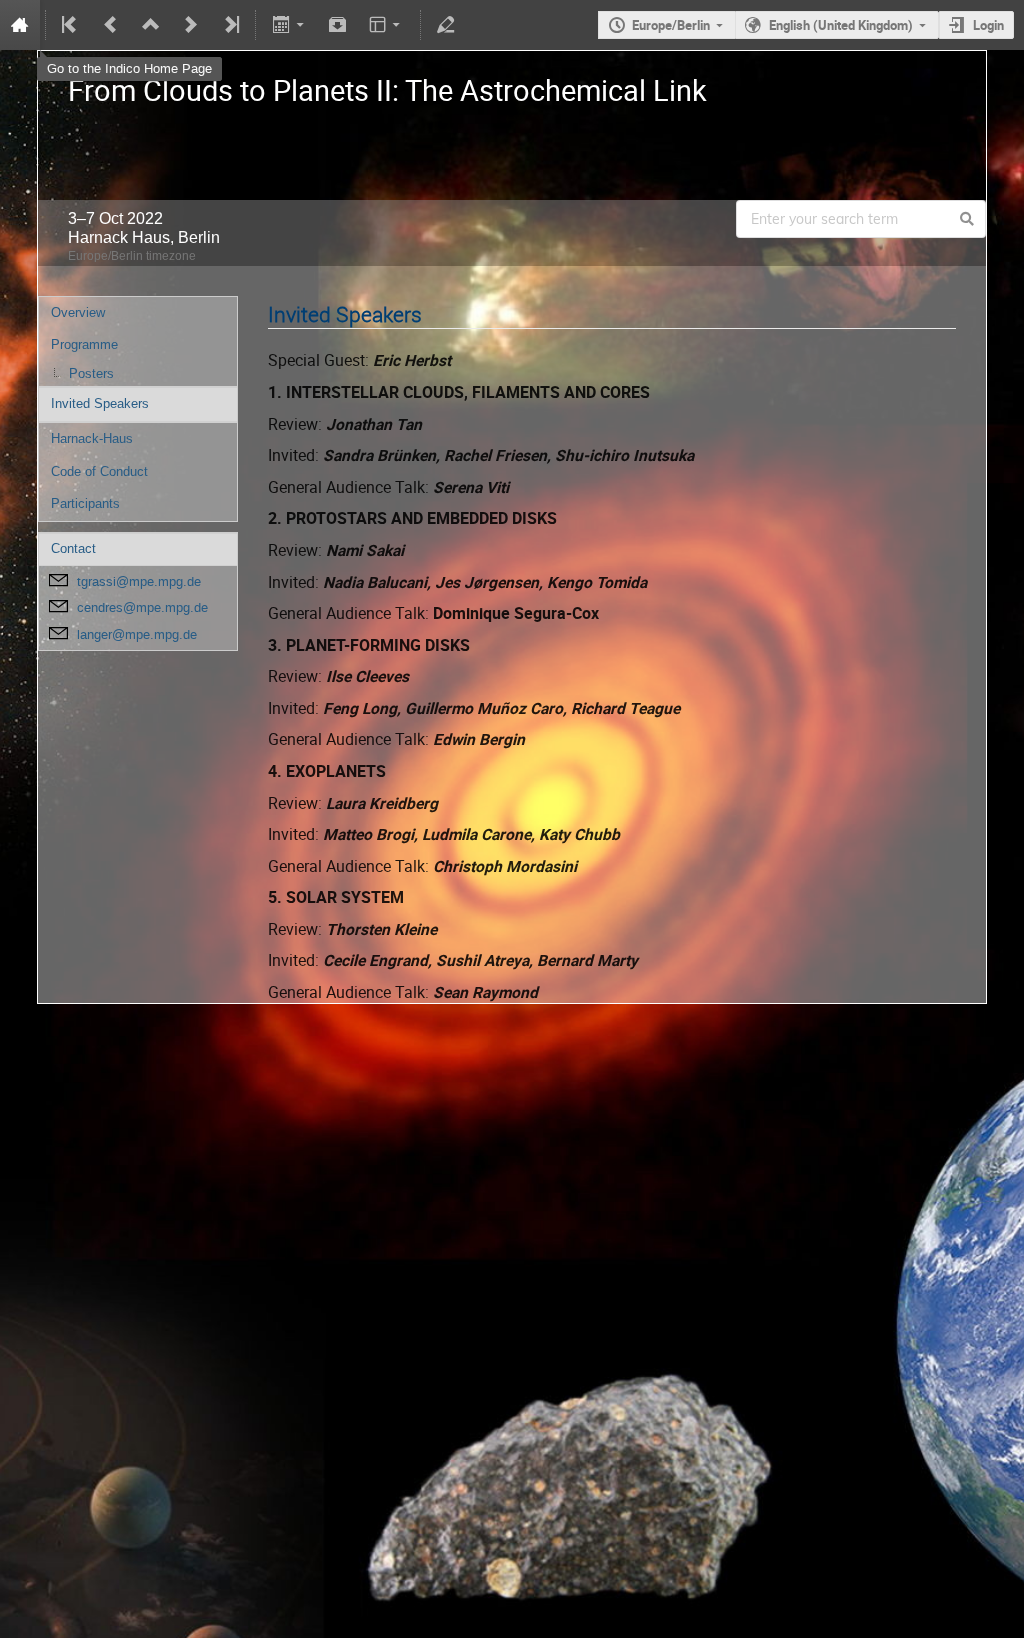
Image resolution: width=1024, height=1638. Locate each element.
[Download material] (338, 25)
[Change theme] (386, 25)
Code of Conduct (99, 471)
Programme (84, 344)
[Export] (289, 25)
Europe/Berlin (671, 25)
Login (988, 25)
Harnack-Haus (92, 438)
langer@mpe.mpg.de (137, 634)
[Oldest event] (71, 25)
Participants (85, 503)
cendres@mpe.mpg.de (142, 607)
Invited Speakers (100, 403)
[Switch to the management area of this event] (446, 25)
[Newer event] (191, 25)
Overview (78, 312)
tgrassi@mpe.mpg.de (139, 581)
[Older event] (111, 25)
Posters (91, 373)
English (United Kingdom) (841, 25)
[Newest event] (230, 25)
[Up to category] (151, 25)
